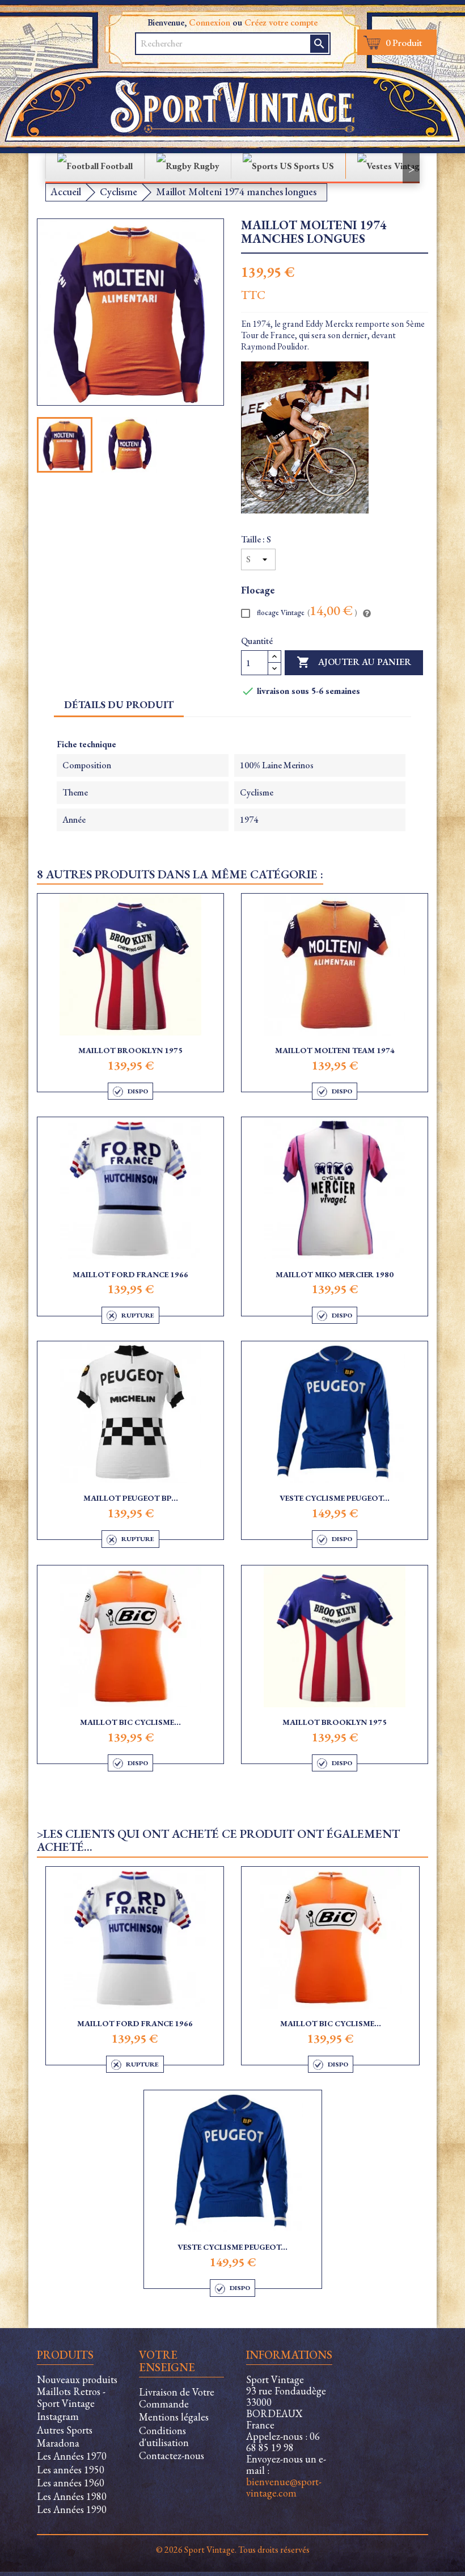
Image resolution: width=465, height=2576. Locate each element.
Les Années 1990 (72, 2509)
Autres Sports (65, 2430)
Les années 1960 (71, 2483)
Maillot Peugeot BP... (131, 1498)
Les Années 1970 (72, 2456)
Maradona (58, 2443)
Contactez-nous (172, 2455)
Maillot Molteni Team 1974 (335, 1050)
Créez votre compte (281, 22)
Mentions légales (174, 2417)
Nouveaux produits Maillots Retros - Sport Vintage (77, 2391)
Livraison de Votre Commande (177, 2398)
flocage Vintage (306, 612)
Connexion (210, 22)
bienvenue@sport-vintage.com (284, 2487)
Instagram (58, 2416)
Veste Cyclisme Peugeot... (335, 1498)
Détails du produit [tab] (119, 704)
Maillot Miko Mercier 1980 (335, 1274)
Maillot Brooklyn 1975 (130, 1050)
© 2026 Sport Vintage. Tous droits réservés (233, 2550)
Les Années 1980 (72, 2496)
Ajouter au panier (354, 662)
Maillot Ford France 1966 (130, 1274)
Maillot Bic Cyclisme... (130, 1722)
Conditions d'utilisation (164, 2436)
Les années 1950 (71, 2470)
